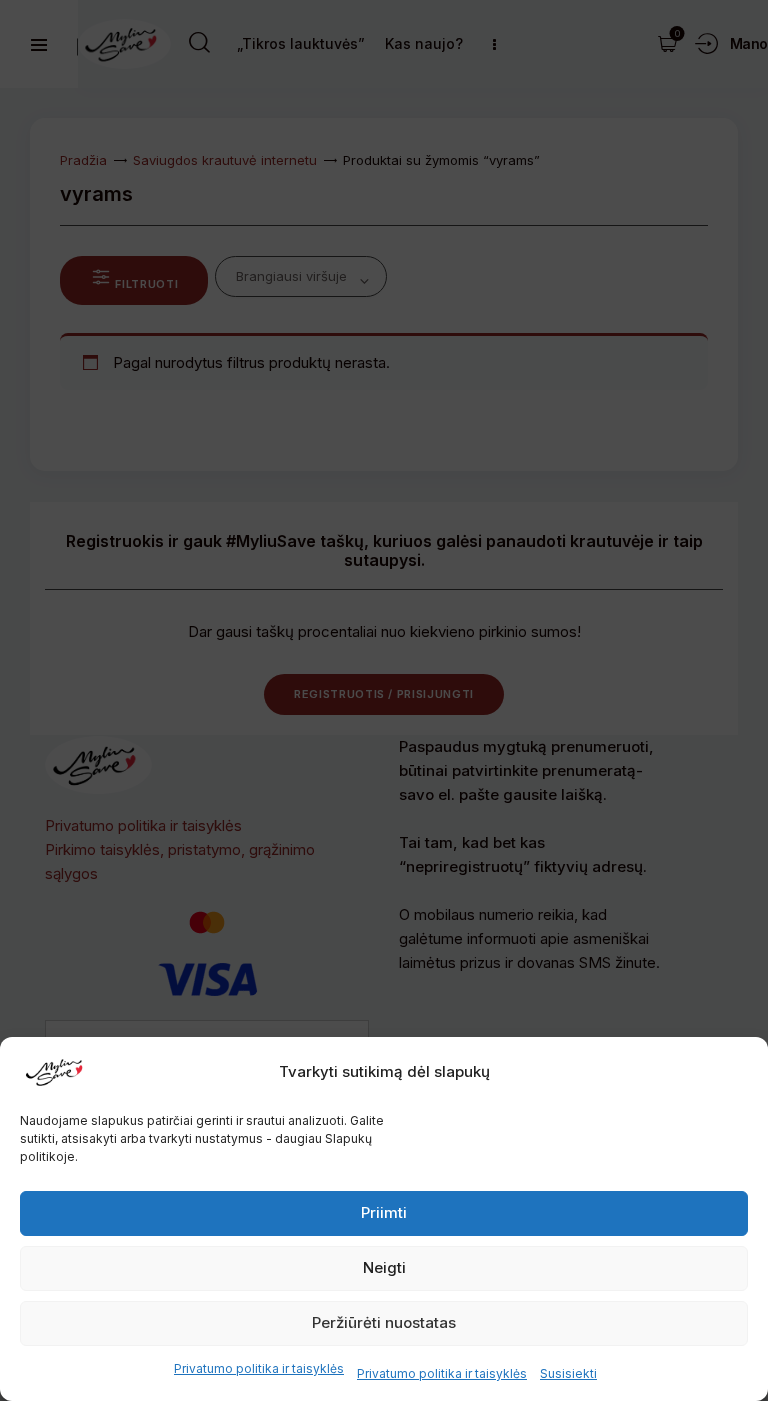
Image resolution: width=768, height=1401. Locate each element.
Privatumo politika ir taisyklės (259, 1368)
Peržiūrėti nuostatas (384, 1322)
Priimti (384, 1212)
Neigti (384, 1267)
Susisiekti (568, 1373)
